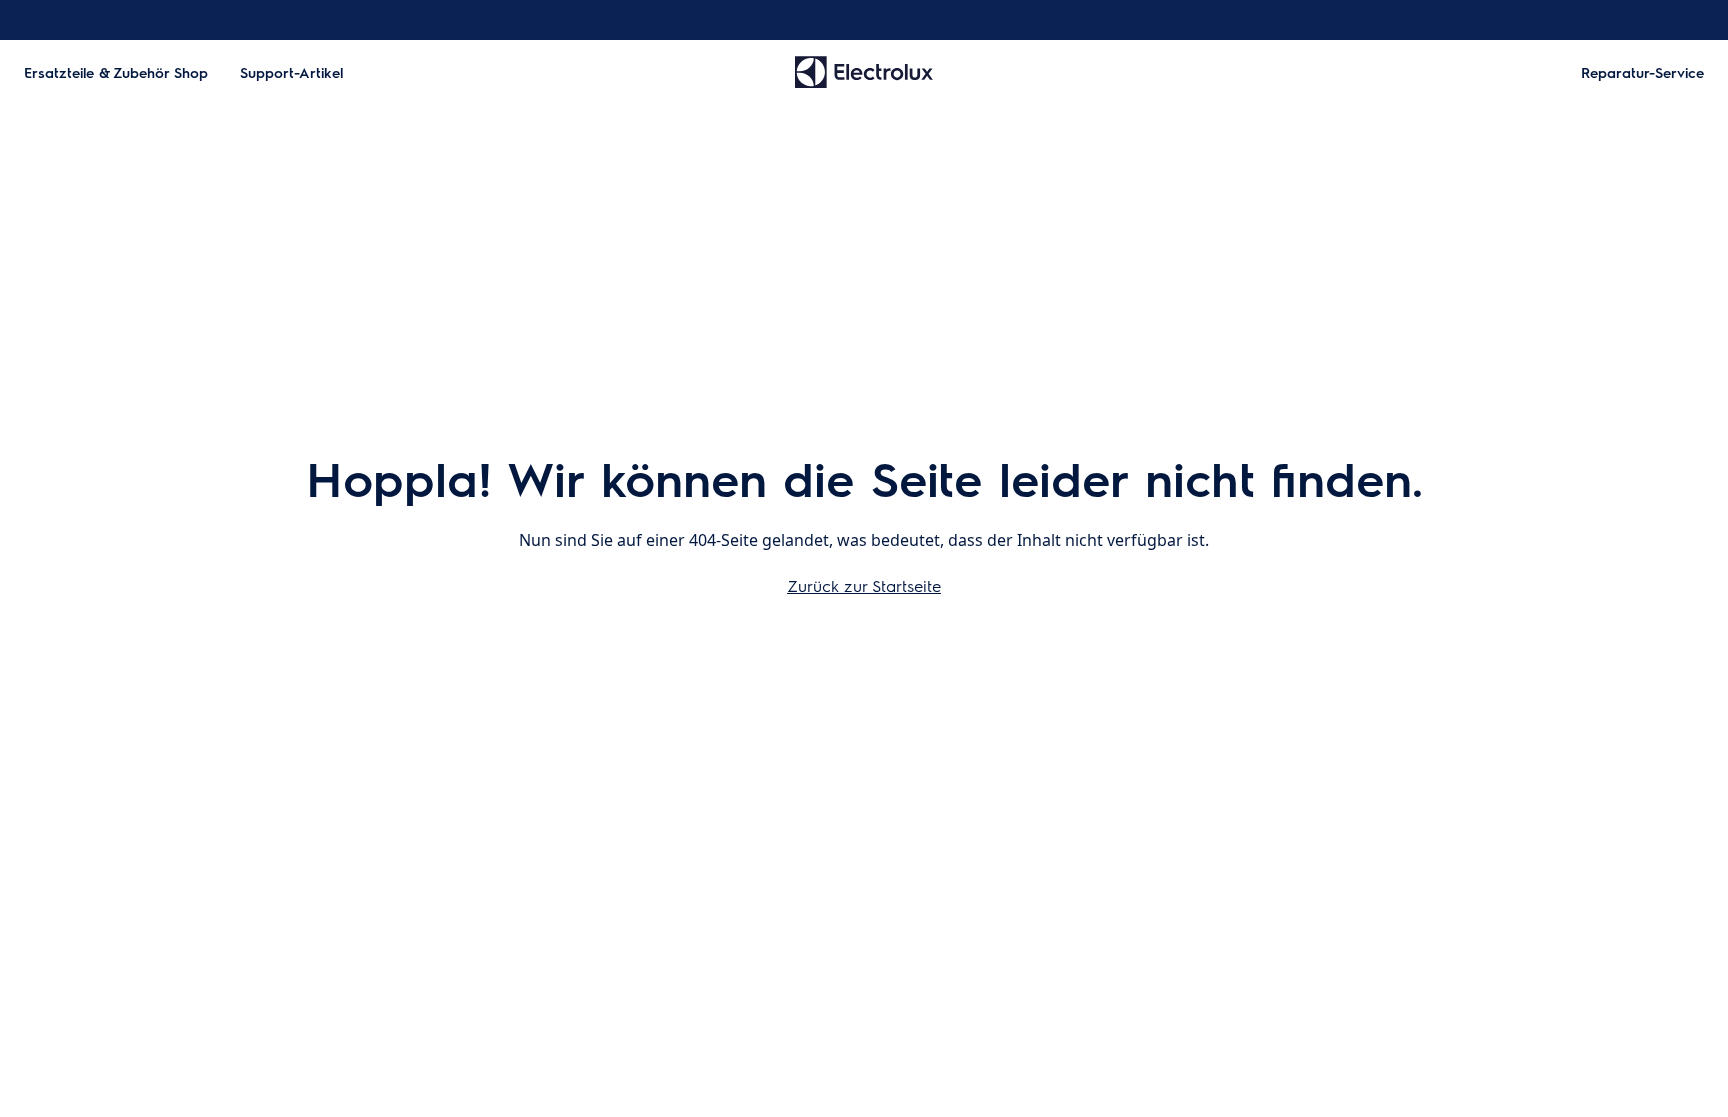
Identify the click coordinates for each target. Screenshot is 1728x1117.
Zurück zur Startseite (864, 585)
